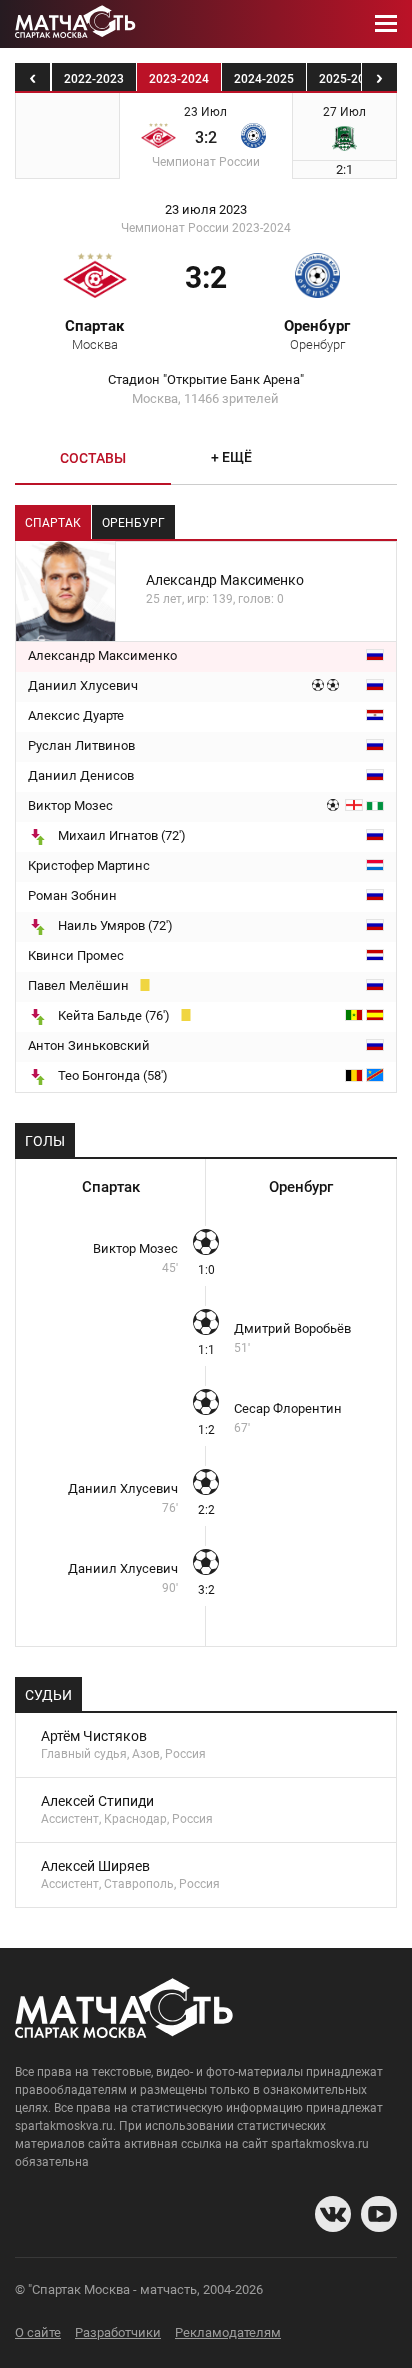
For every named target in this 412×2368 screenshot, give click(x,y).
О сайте (38, 2332)
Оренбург (317, 334)
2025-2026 (349, 79)
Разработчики (118, 2332)
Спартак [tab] (53, 523)
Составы (93, 458)
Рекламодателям (228, 2332)
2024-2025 (264, 79)
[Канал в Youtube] (379, 2214)
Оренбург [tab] (133, 523)
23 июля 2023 (206, 210)
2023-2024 (179, 79)
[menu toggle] (386, 24)
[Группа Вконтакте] (333, 2214)
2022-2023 (94, 79)
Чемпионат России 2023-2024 (206, 228)
